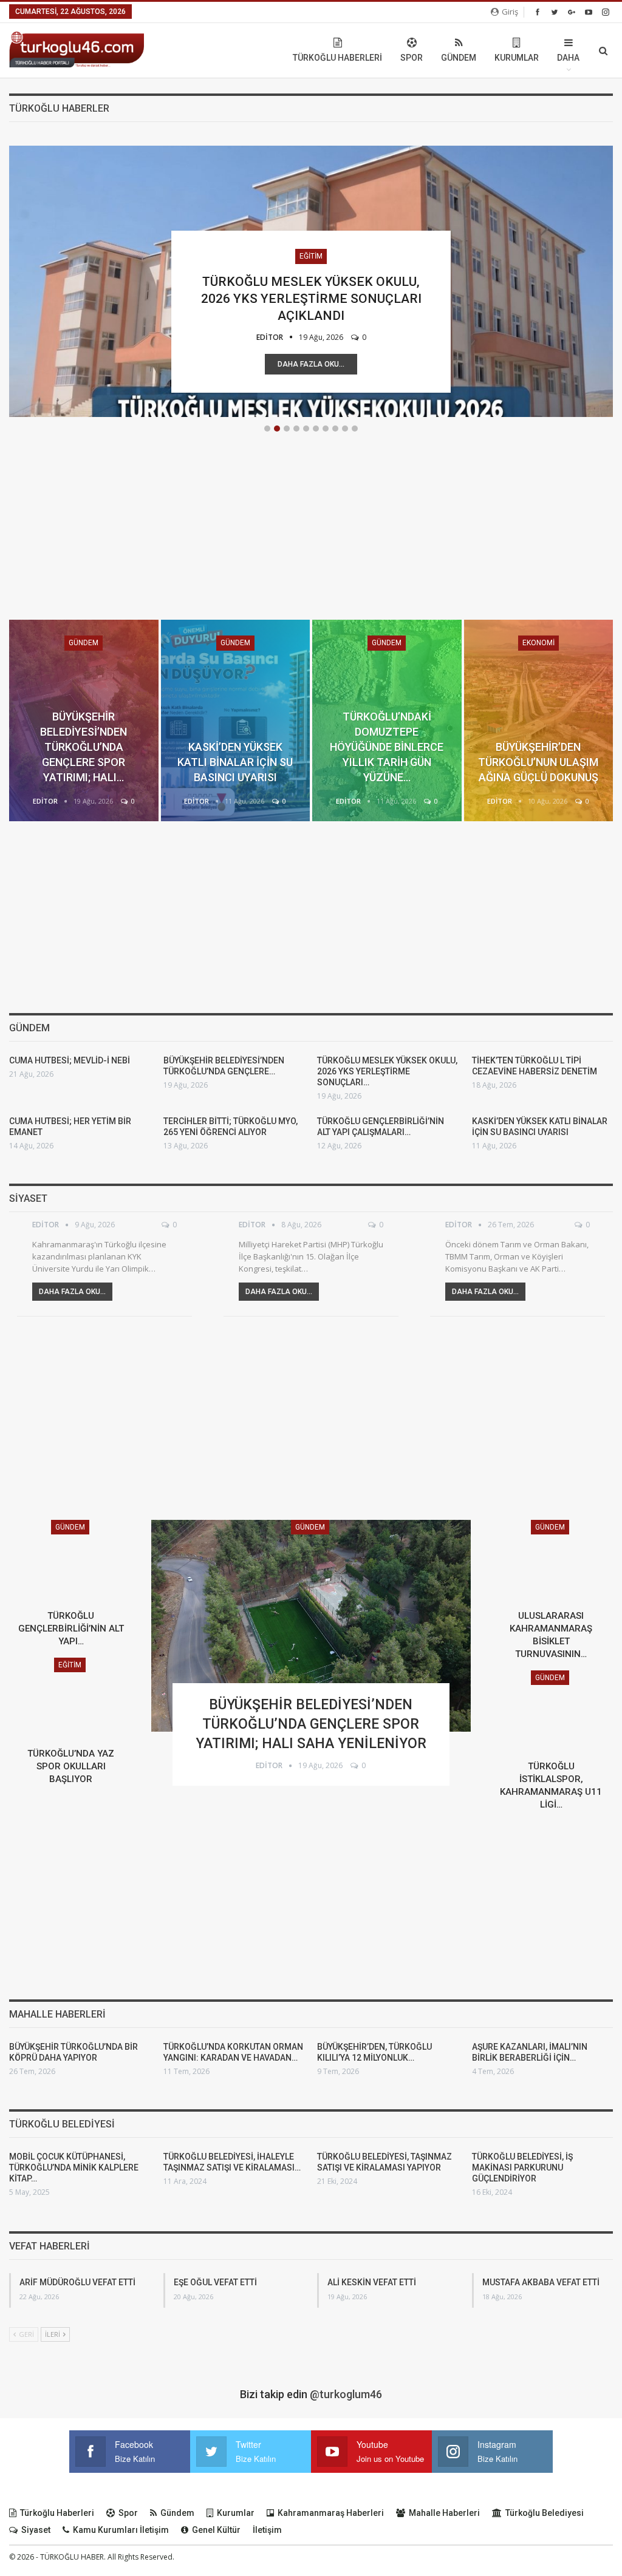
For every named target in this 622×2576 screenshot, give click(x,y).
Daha (568, 58)
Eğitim (311, 256)
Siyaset (36, 2530)
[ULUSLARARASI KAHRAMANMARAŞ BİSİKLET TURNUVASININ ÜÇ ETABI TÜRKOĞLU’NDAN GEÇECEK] (551, 1562)
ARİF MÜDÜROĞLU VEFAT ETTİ (77, 2282)
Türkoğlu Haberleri (337, 58)
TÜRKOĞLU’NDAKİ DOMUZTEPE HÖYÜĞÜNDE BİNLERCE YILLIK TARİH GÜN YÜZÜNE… (387, 747)
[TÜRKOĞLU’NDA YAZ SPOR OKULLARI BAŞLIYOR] (71, 1700)
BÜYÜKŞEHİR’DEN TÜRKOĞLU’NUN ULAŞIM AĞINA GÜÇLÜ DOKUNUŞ (538, 762)
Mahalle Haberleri (444, 2513)
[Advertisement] (311, 535)
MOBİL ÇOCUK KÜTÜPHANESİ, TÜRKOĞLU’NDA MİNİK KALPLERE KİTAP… (74, 2168)
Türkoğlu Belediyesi (545, 2513)
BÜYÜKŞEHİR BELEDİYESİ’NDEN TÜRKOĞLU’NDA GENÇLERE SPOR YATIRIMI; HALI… (84, 747)
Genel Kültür (216, 2530)
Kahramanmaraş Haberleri (331, 2513)
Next (607, 279)
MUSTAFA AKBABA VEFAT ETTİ (541, 2282)
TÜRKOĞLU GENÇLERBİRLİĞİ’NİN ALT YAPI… (71, 1629)
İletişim (267, 2530)
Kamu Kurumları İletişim (121, 2530)
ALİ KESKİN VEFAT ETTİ (372, 2282)
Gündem (459, 58)
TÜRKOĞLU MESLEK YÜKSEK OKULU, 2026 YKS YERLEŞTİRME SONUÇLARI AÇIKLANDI (311, 299)
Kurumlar (517, 58)
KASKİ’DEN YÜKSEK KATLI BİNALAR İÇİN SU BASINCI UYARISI (235, 762)
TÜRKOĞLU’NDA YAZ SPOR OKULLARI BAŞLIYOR (71, 1766)
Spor (412, 58)
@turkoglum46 (346, 2394)
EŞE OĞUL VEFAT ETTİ (215, 2282)
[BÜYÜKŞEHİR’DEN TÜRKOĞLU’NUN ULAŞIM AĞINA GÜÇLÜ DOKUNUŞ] (539, 720)
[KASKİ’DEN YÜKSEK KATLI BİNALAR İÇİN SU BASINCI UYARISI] (236, 720)
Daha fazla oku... (311, 364)
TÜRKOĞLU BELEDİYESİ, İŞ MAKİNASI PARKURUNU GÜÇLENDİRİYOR (522, 2168)
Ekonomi (538, 643)
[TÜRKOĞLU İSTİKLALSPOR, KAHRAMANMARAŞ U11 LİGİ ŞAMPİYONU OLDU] (551, 1712)
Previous (15, 279)
